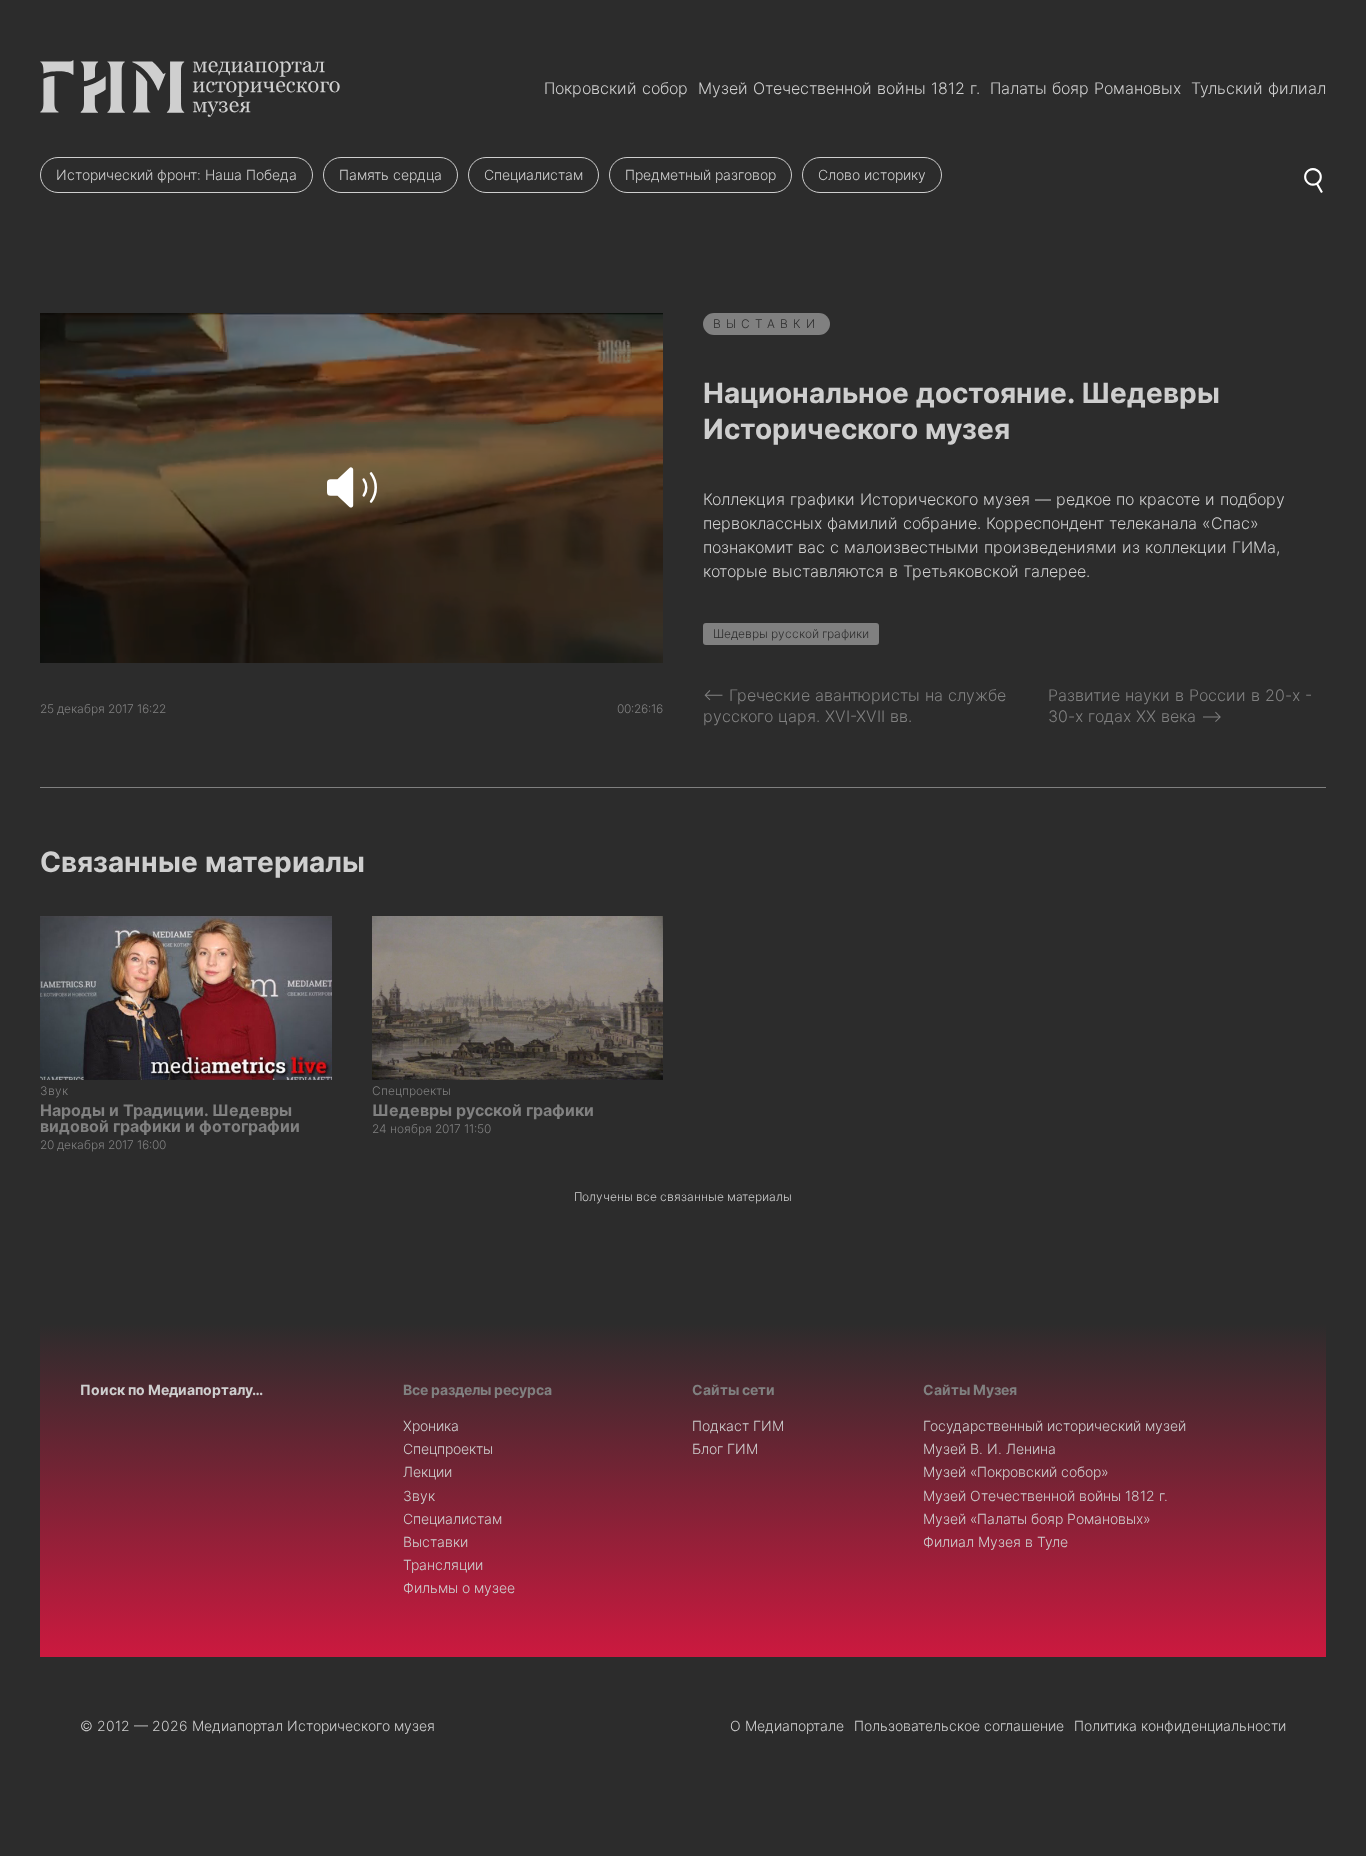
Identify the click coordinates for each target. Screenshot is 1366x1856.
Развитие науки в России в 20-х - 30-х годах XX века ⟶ (1180, 705)
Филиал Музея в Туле (995, 1541)
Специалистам (533, 174)
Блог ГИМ (725, 1448)
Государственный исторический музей (1054, 1425)
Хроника (431, 1425)
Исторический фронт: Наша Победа (176, 174)
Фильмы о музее (459, 1587)
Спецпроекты (448, 1448)
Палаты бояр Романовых (1085, 88)
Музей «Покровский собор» (1016, 1471)
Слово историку (872, 174)
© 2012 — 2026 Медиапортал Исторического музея (257, 1725)
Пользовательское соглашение (959, 1725)
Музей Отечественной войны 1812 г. (839, 88)
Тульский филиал (1258, 88)
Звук (419, 1495)
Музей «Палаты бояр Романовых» (1037, 1518)
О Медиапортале (787, 1725)
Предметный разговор (700, 174)
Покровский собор (616, 88)
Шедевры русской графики (791, 633)
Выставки (766, 323)
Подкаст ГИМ (738, 1425)
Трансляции (443, 1564)
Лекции (427, 1471)
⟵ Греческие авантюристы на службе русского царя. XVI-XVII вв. (854, 705)
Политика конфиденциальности (1180, 1725)
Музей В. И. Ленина (989, 1448)
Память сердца (390, 174)
